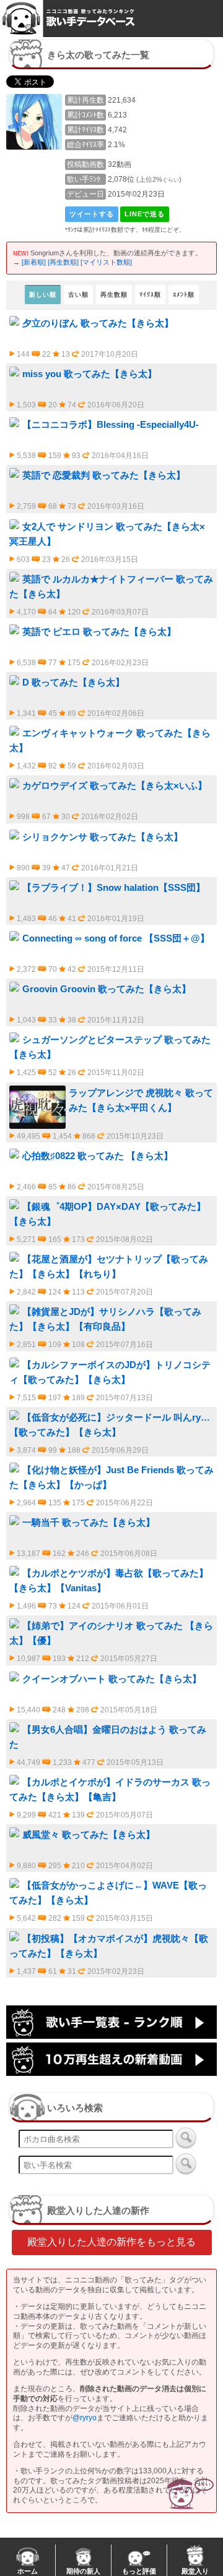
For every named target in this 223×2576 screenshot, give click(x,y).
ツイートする (92, 214)
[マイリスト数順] (106, 262)
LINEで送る (145, 214)
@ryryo (85, 2418)
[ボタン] (186, 2138)
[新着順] (34, 262)
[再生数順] (63, 262)
